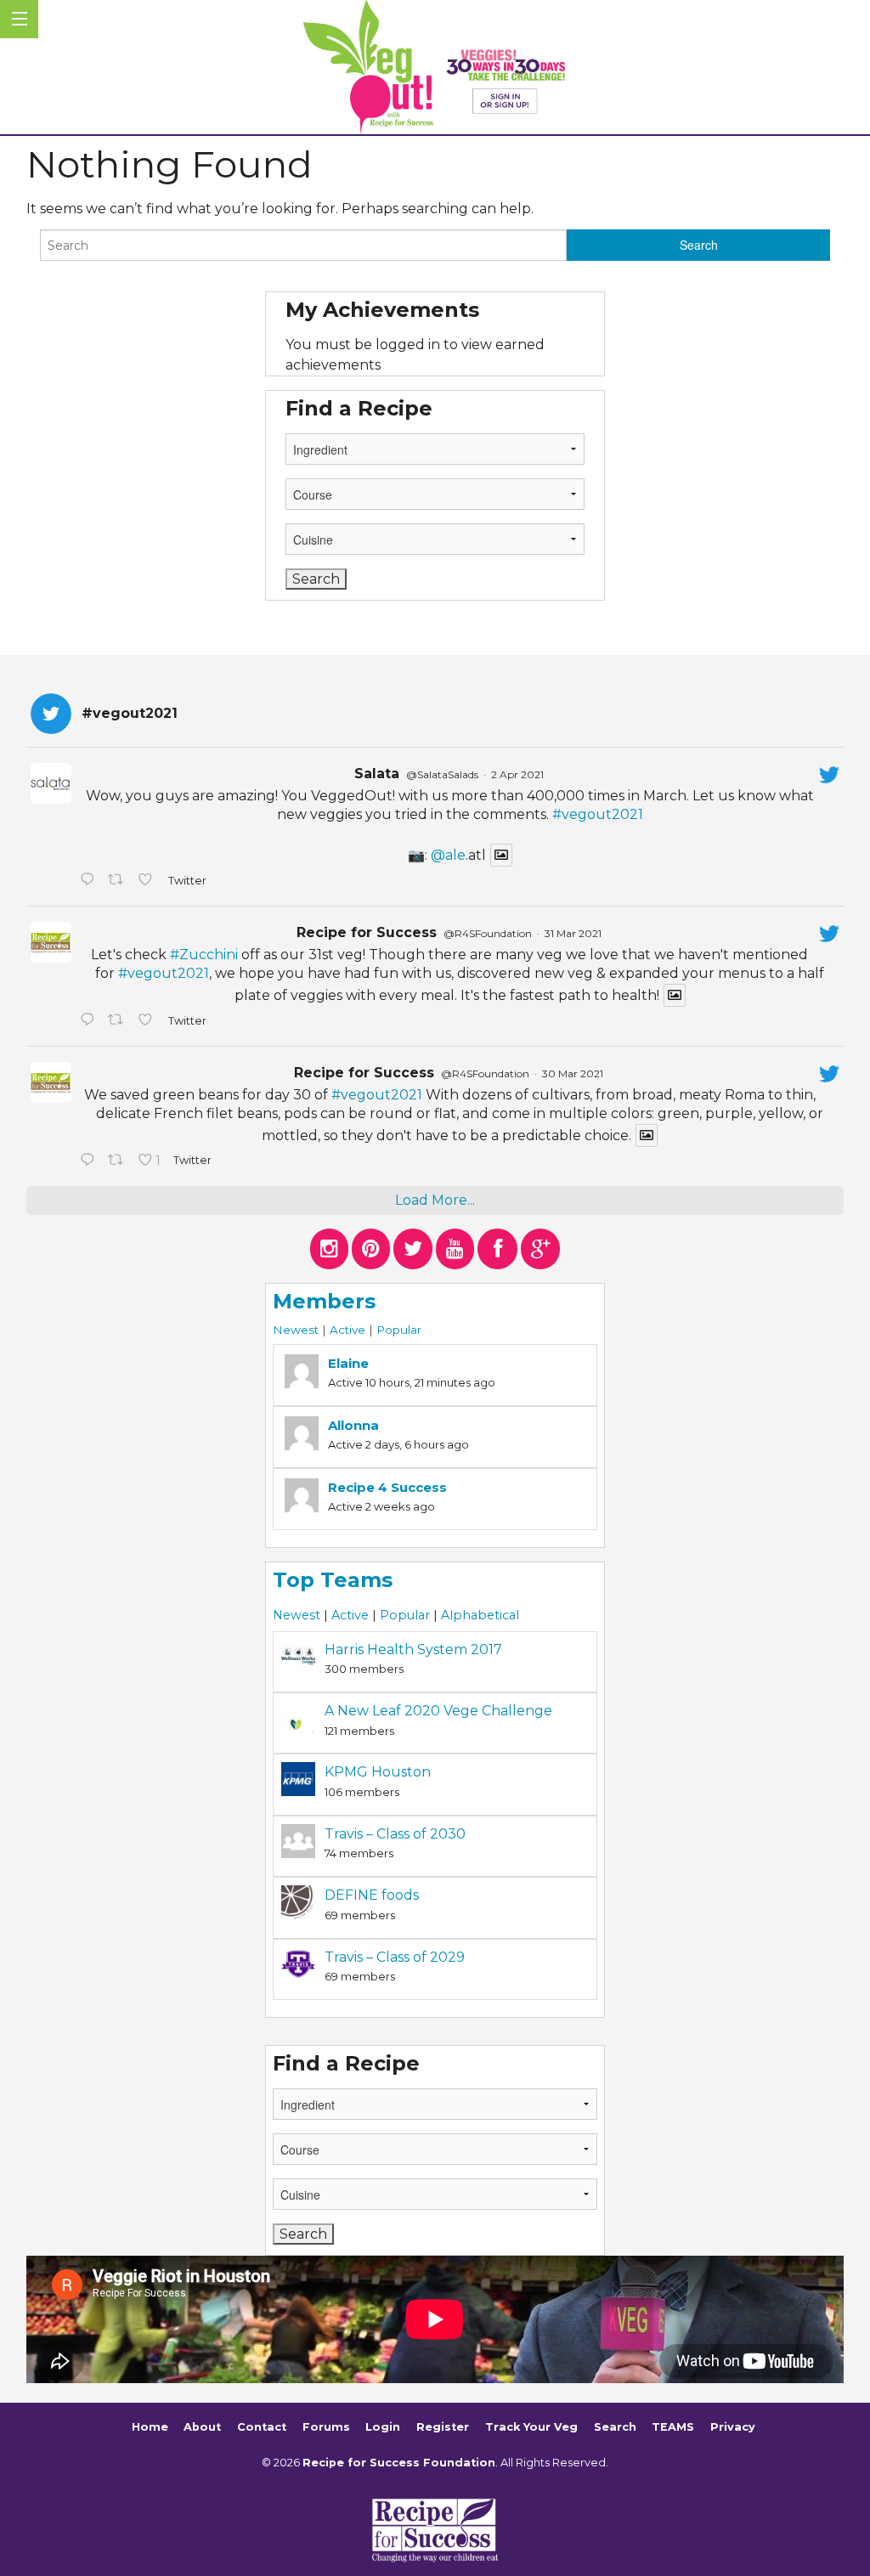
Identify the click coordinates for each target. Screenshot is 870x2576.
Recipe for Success (367, 932)
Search (615, 2428)
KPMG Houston (378, 1772)
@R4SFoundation (488, 933)
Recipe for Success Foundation (399, 2463)
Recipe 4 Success (387, 1487)
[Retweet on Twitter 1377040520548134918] (119, 1161)
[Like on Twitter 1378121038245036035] (149, 881)
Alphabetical (480, 1615)
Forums (326, 2428)
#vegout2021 (598, 814)
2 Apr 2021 (517, 774)
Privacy (733, 2428)
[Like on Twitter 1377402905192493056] (149, 1021)
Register (443, 2428)
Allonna (353, 1425)
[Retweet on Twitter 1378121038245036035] (119, 881)
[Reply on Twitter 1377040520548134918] (90, 1161)
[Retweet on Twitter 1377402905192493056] (119, 1021)
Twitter (186, 881)
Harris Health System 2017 (413, 1650)
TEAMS (673, 2428)
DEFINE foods (372, 1895)
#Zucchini (204, 955)
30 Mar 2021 (573, 1073)
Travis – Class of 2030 (395, 1834)
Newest (296, 1330)
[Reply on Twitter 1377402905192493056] (90, 1021)
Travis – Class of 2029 (395, 1957)
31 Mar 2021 (573, 933)
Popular (399, 1330)
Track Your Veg (531, 2428)
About (202, 2428)
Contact (262, 2428)
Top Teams (333, 1580)
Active (347, 1330)
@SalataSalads (442, 774)
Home (150, 2428)
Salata (377, 774)
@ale (448, 855)
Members (324, 1301)
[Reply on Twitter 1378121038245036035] (90, 881)
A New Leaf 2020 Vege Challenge (438, 1711)
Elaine (348, 1363)
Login (383, 2428)
